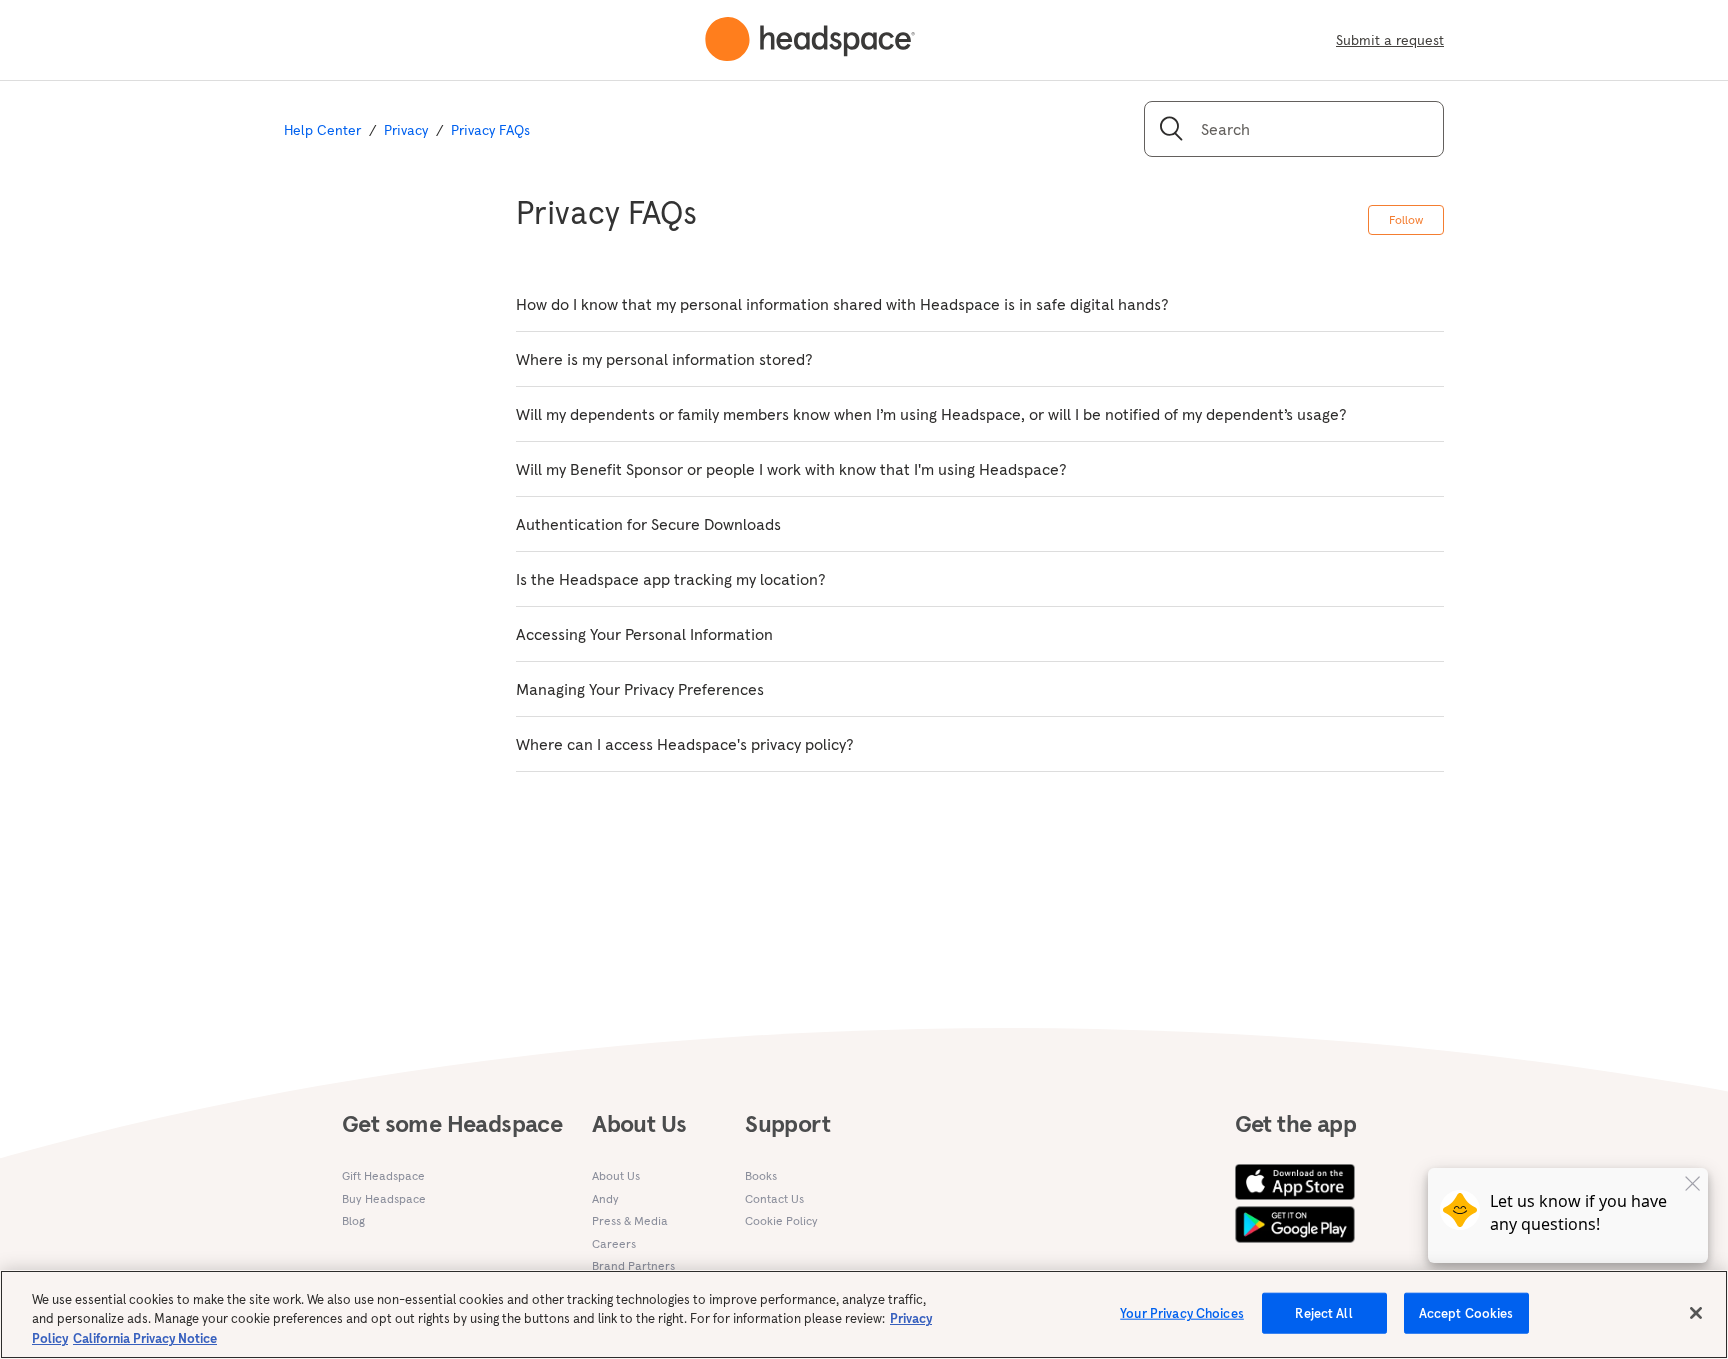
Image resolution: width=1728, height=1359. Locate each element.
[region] (864, 1314)
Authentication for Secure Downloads (648, 524)
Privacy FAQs (490, 130)
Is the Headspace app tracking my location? (671, 579)
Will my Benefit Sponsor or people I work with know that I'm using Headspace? (791, 469)
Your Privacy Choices (1182, 1312)
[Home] (810, 40)
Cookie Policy (781, 1220)
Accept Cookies (1466, 1312)
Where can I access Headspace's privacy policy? (685, 744)
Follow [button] (1406, 219)
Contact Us (774, 1198)
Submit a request (1390, 40)
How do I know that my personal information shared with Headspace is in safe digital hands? (842, 304)
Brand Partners (633, 1265)
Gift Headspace (383, 1175)
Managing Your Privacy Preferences (640, 689)
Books (761, 1175)
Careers (614, 1243)
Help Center (322, 130)
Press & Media (630, 1220)
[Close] (1696, 1313)
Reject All (1323, 1312)
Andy (605, 1198)
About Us (616, 1175)
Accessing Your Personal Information (644, 634)
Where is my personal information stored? (664, 359)
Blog (353, 1220)
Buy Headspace (384, 1198)
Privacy (406, 130)
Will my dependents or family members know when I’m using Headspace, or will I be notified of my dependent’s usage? (931, 414)
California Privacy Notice (145, 1338)
